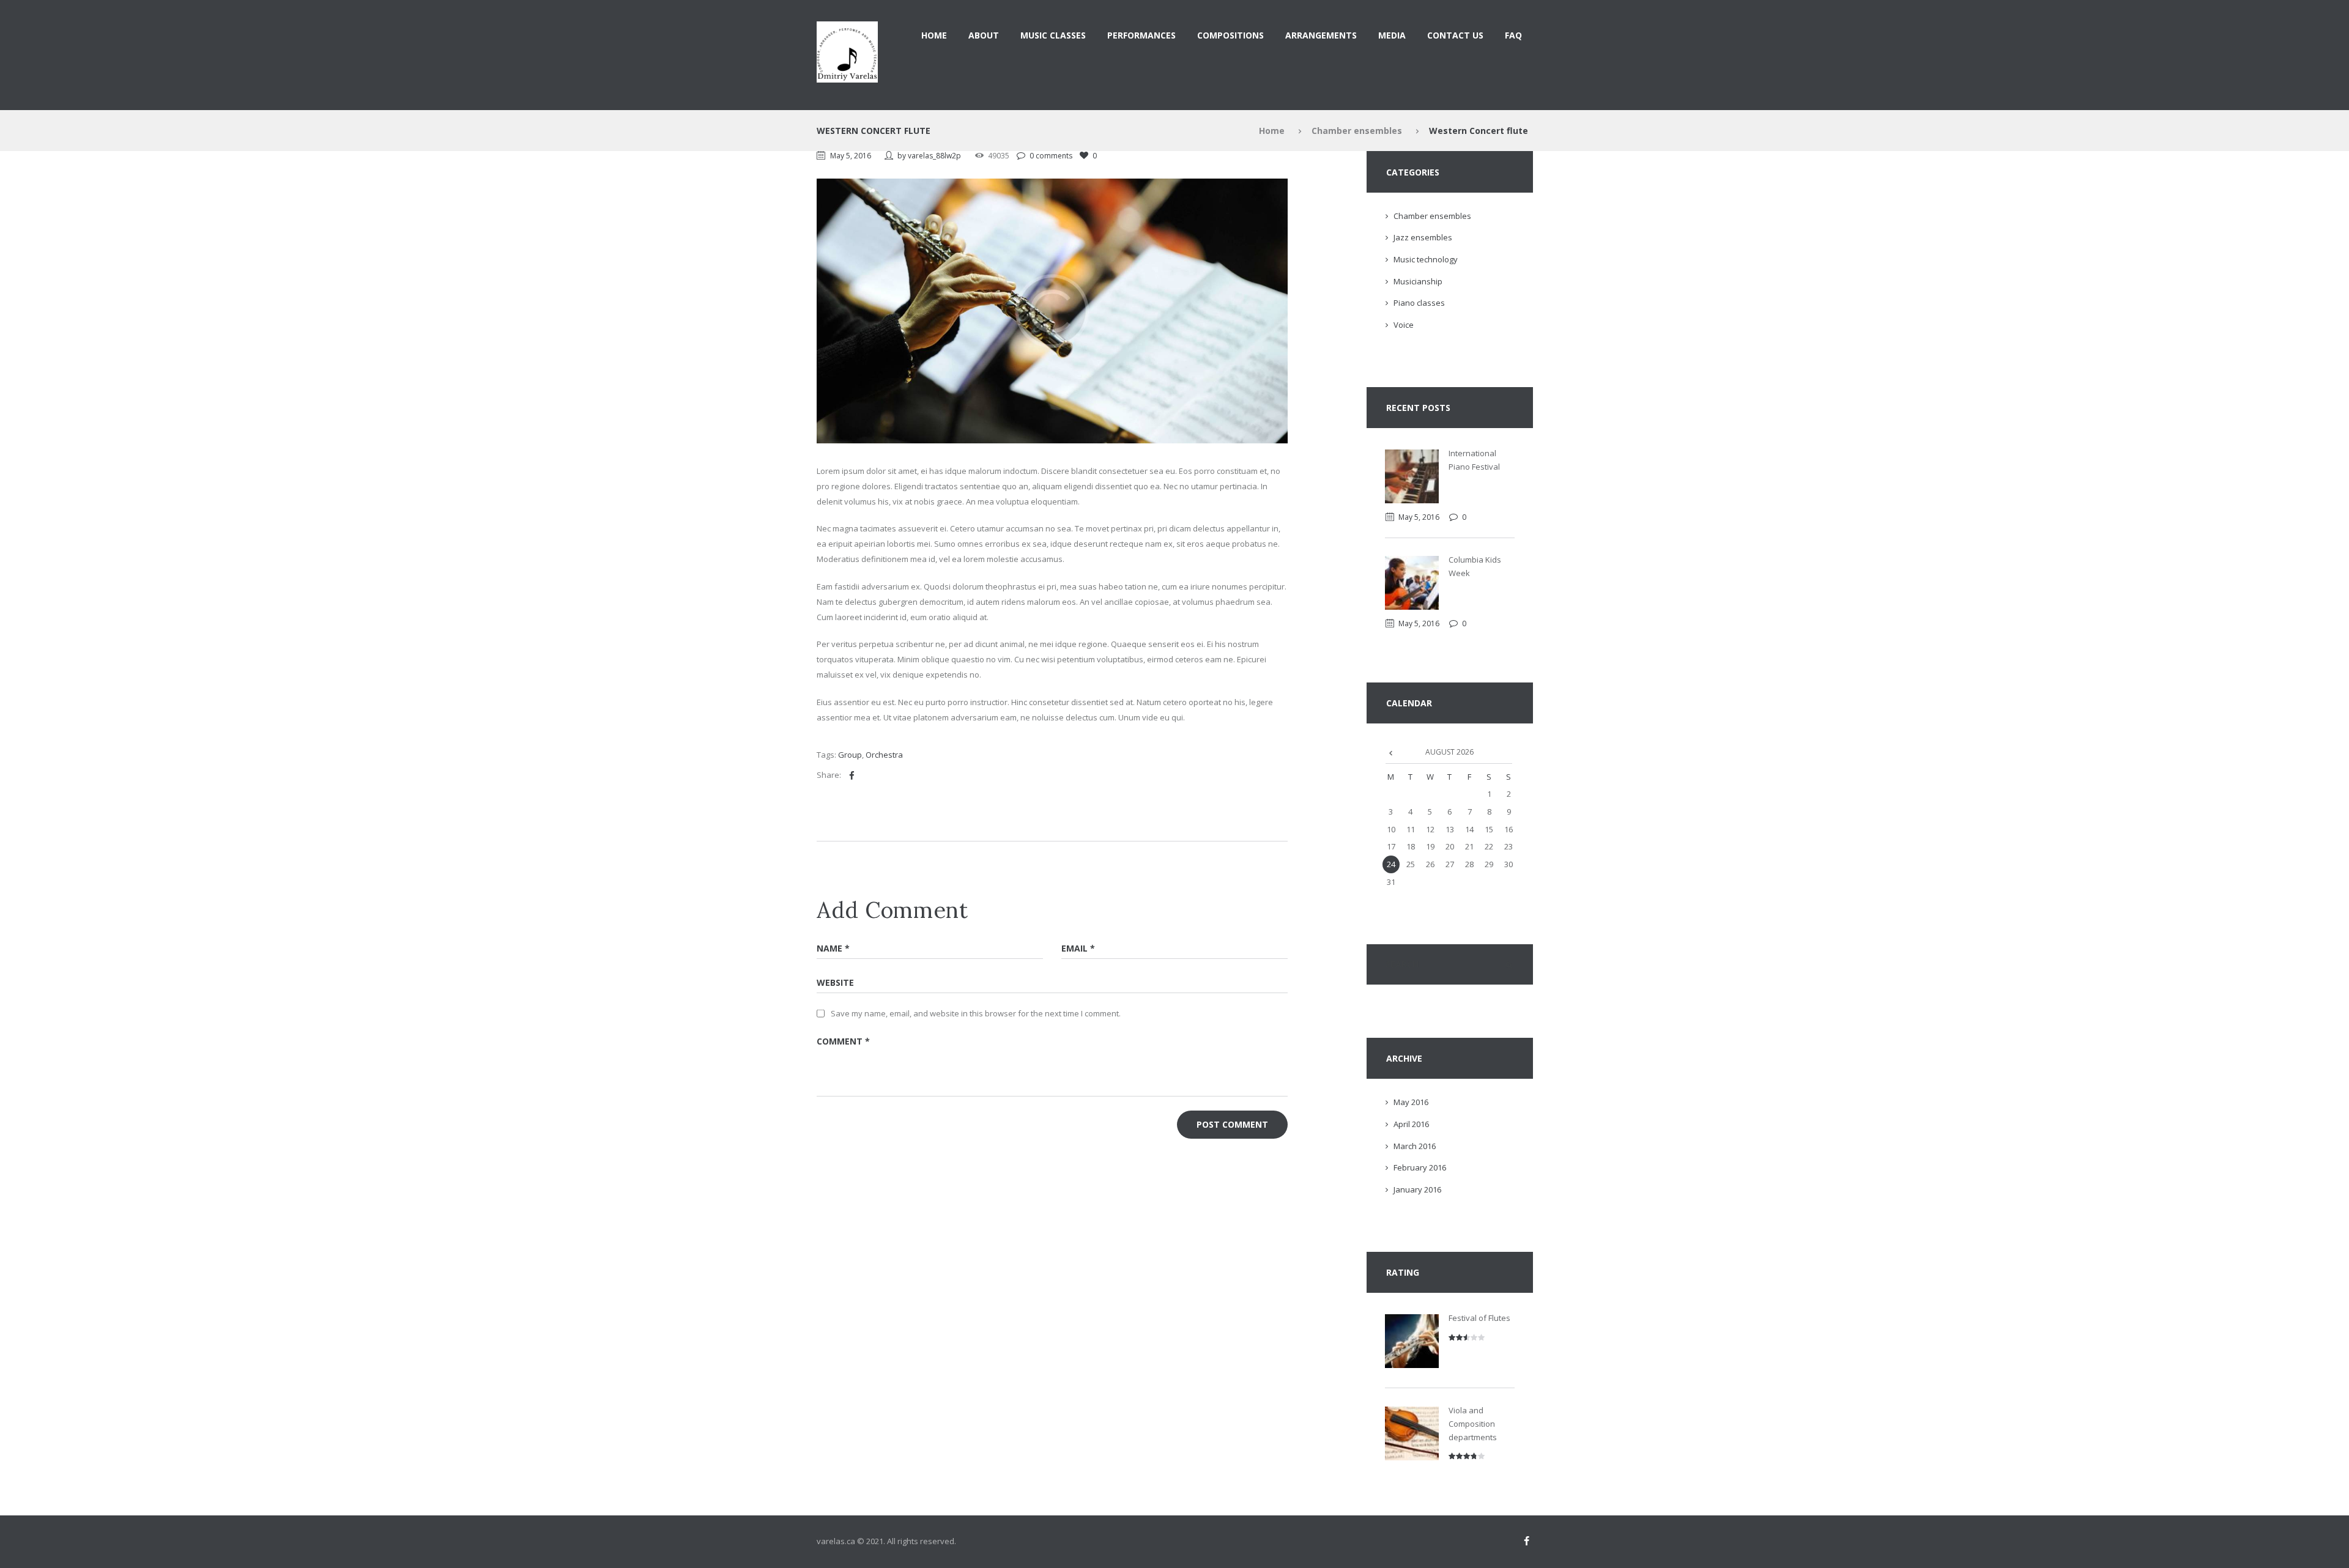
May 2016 (1411, 1102)
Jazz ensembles (1423, 237)
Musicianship (1418, 281)
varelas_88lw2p (934, 156)
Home (934, 35)
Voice (1404, 325)
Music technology (1426, 259)
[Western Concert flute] (1052, 311)
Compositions (1230, 35)
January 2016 (1417, 1189)
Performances (1141, 35)
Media (1392, 35)
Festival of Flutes (1479, 1318)
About (984, 35)
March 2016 (1415, 1146)
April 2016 (1411, 1124)
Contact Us (1455, 35)
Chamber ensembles (1357, 131)
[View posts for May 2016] (1391, 752)
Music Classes (1053, 35)
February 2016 (1420, 1167)
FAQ (1513, 35)
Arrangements (1321, 35)
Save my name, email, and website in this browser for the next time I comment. (976, 1013)
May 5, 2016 (851, 156)
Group (850, 755)
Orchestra (884, 755)
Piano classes (1419, 303)
